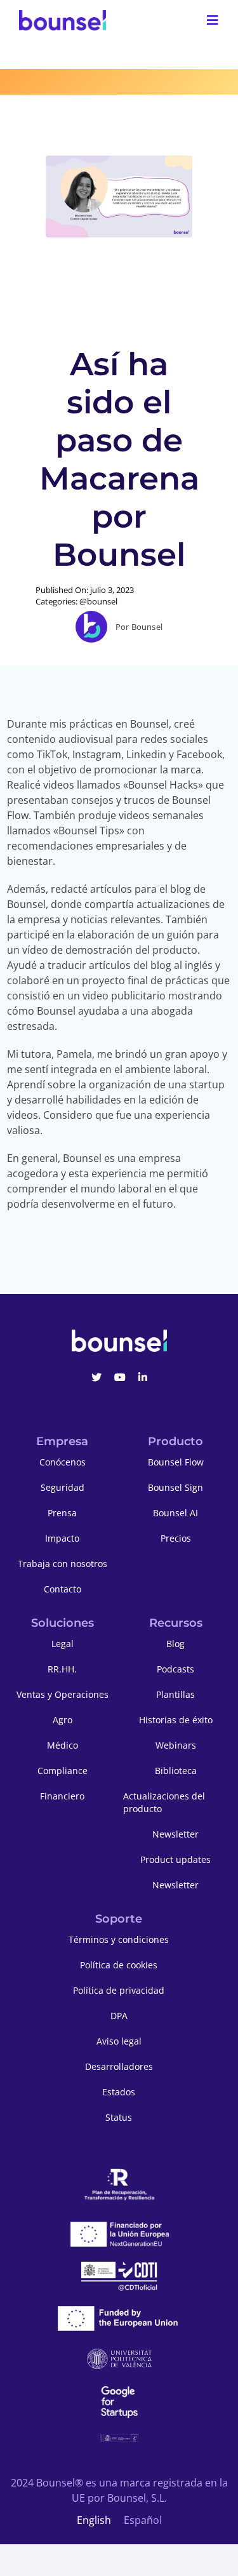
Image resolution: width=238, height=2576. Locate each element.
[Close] (222, 1097)
